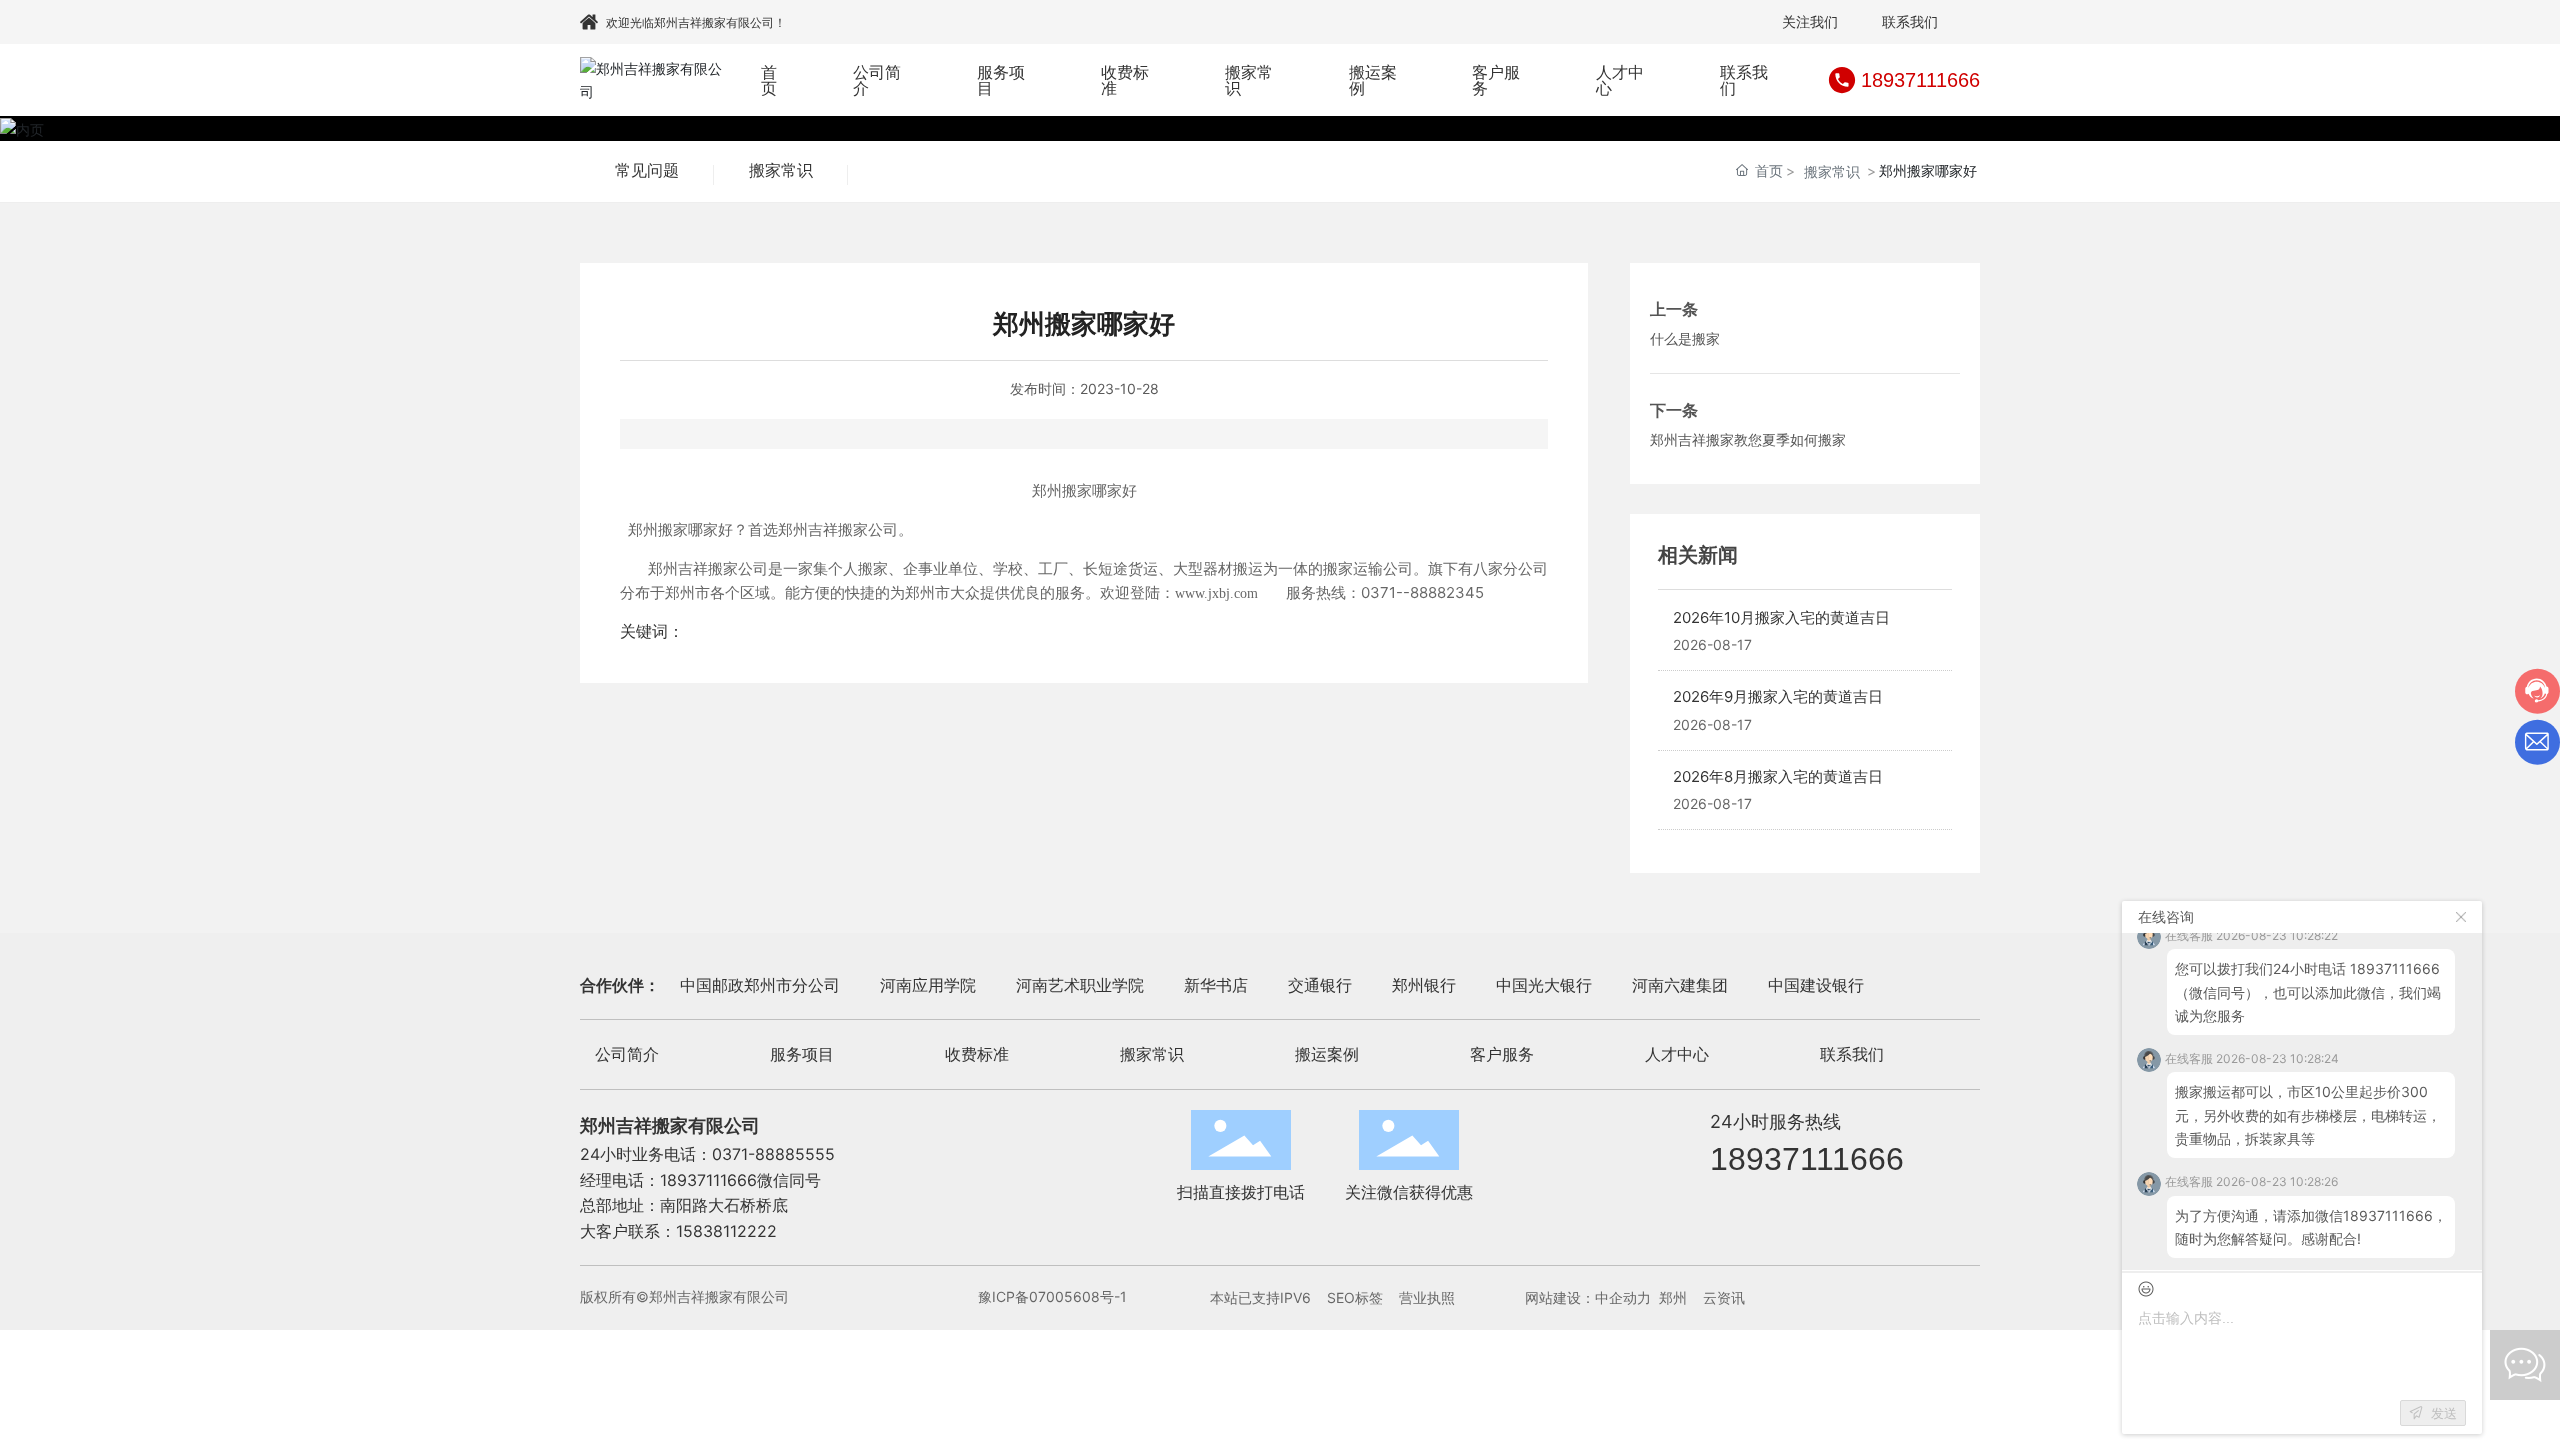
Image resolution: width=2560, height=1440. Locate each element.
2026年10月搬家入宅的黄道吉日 (1781, 617)
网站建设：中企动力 (1588, 1297)
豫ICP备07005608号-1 (1052, 1296)
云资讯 (1724, 1297)
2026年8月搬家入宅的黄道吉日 (1778, 776)
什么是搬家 (1685, 338)
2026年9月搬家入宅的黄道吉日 (1778, 696)
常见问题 (647, 170)
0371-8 (738, 1154)
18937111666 (1920, 80)
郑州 (1673, 1297)
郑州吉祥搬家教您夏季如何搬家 (1748, 439)
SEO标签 (1355, 1297)
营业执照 (1427, 1297)
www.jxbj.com (1216, 593)
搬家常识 (781, 170)
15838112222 (726, 1231)
